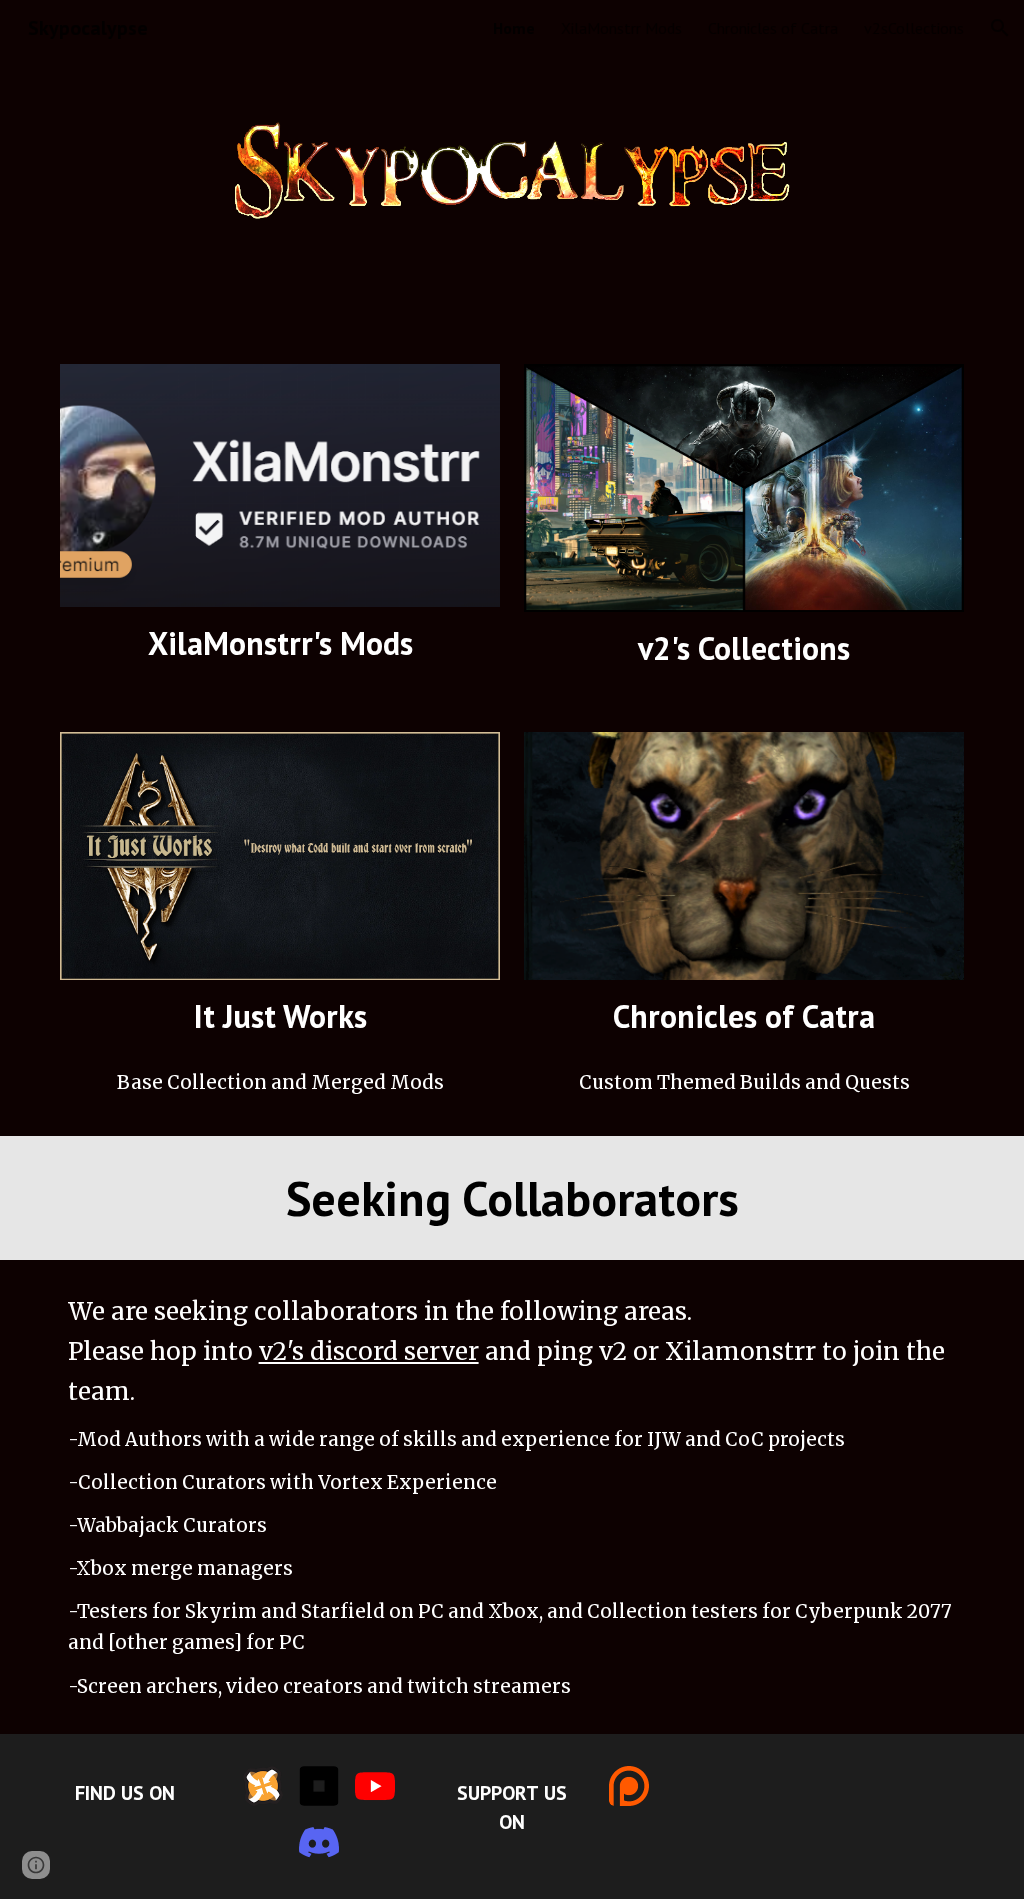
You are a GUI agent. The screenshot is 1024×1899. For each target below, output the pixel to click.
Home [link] (514, 28)
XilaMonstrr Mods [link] (621, 28)
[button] (1000, 28)
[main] (280, 643)
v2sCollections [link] (914, 28)
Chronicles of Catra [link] (773, 28)
